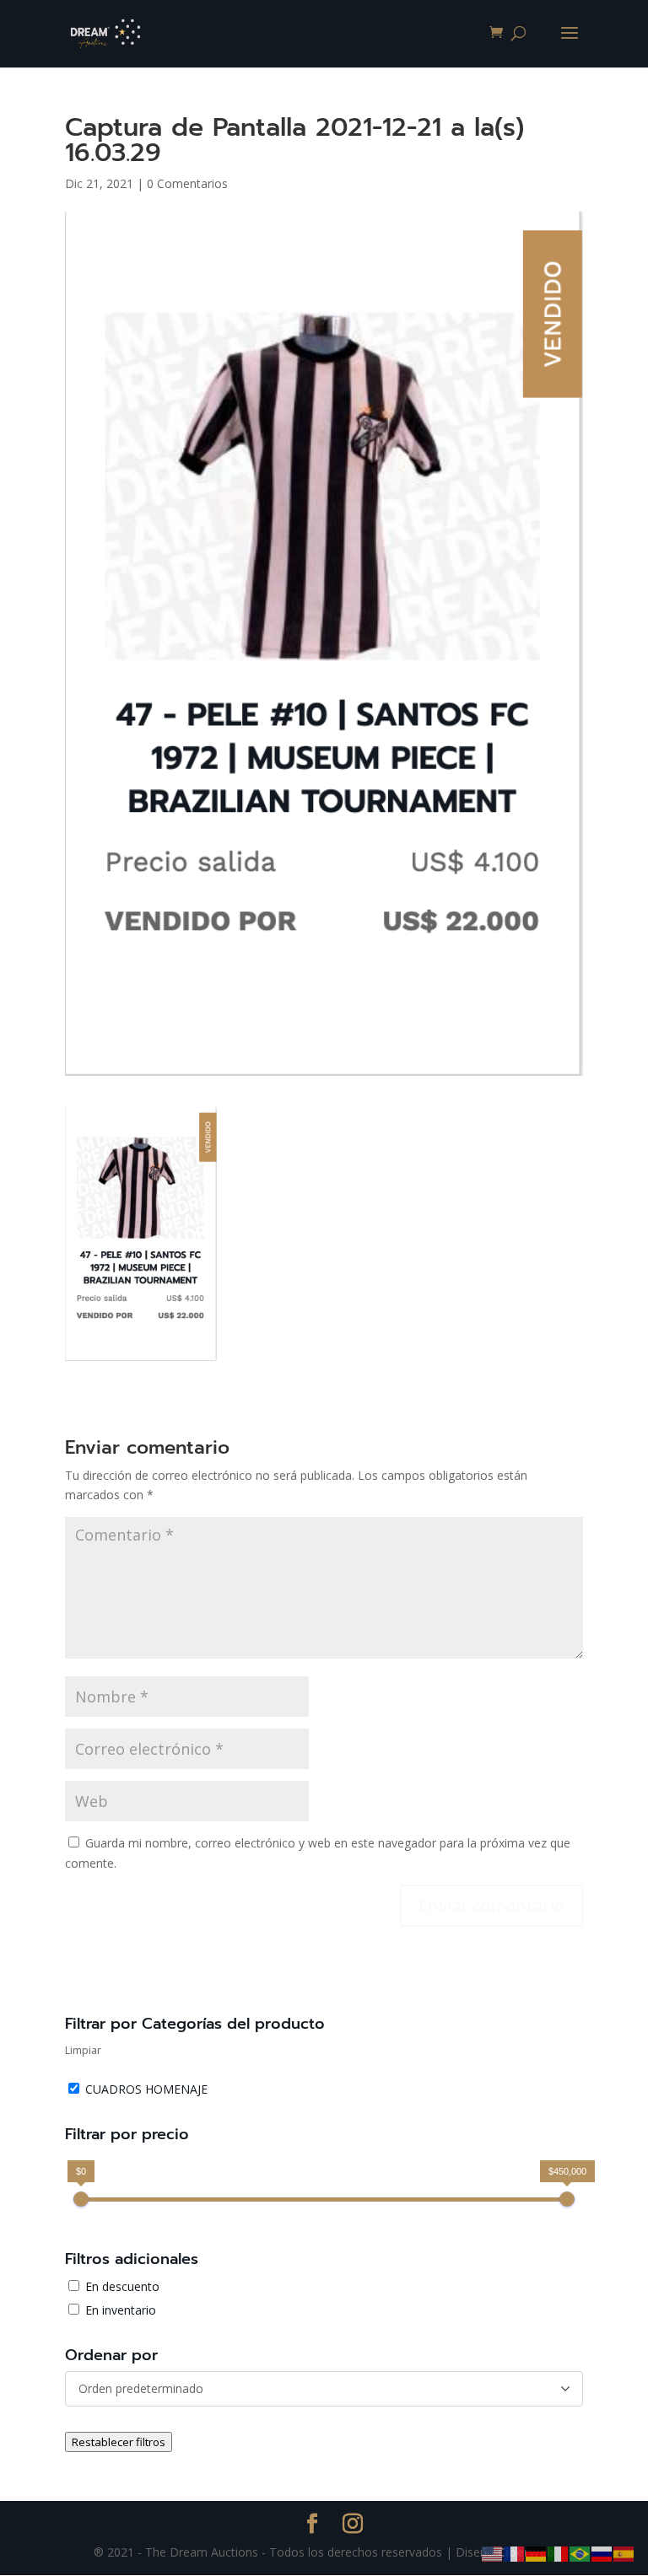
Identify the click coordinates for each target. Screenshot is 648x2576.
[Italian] (559, 2553)
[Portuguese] (580, 2553)
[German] (537, 2553)
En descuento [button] (122, 2286)
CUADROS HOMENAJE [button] (146, 2089)
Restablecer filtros (119, 2442)
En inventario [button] (121, 2310)
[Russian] (602, 2553)
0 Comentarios (187, 183)
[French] (515, 2553)
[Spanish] (624, 2553)
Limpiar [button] (83, 2050)
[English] (493, 2553)
